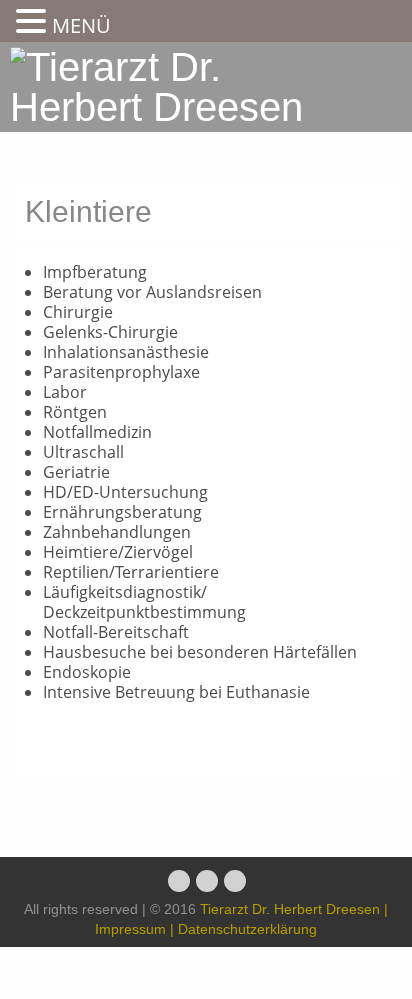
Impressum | (134, 929)
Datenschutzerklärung (245, 929)
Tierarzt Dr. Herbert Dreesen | (294, 909)
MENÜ (81, 25)
